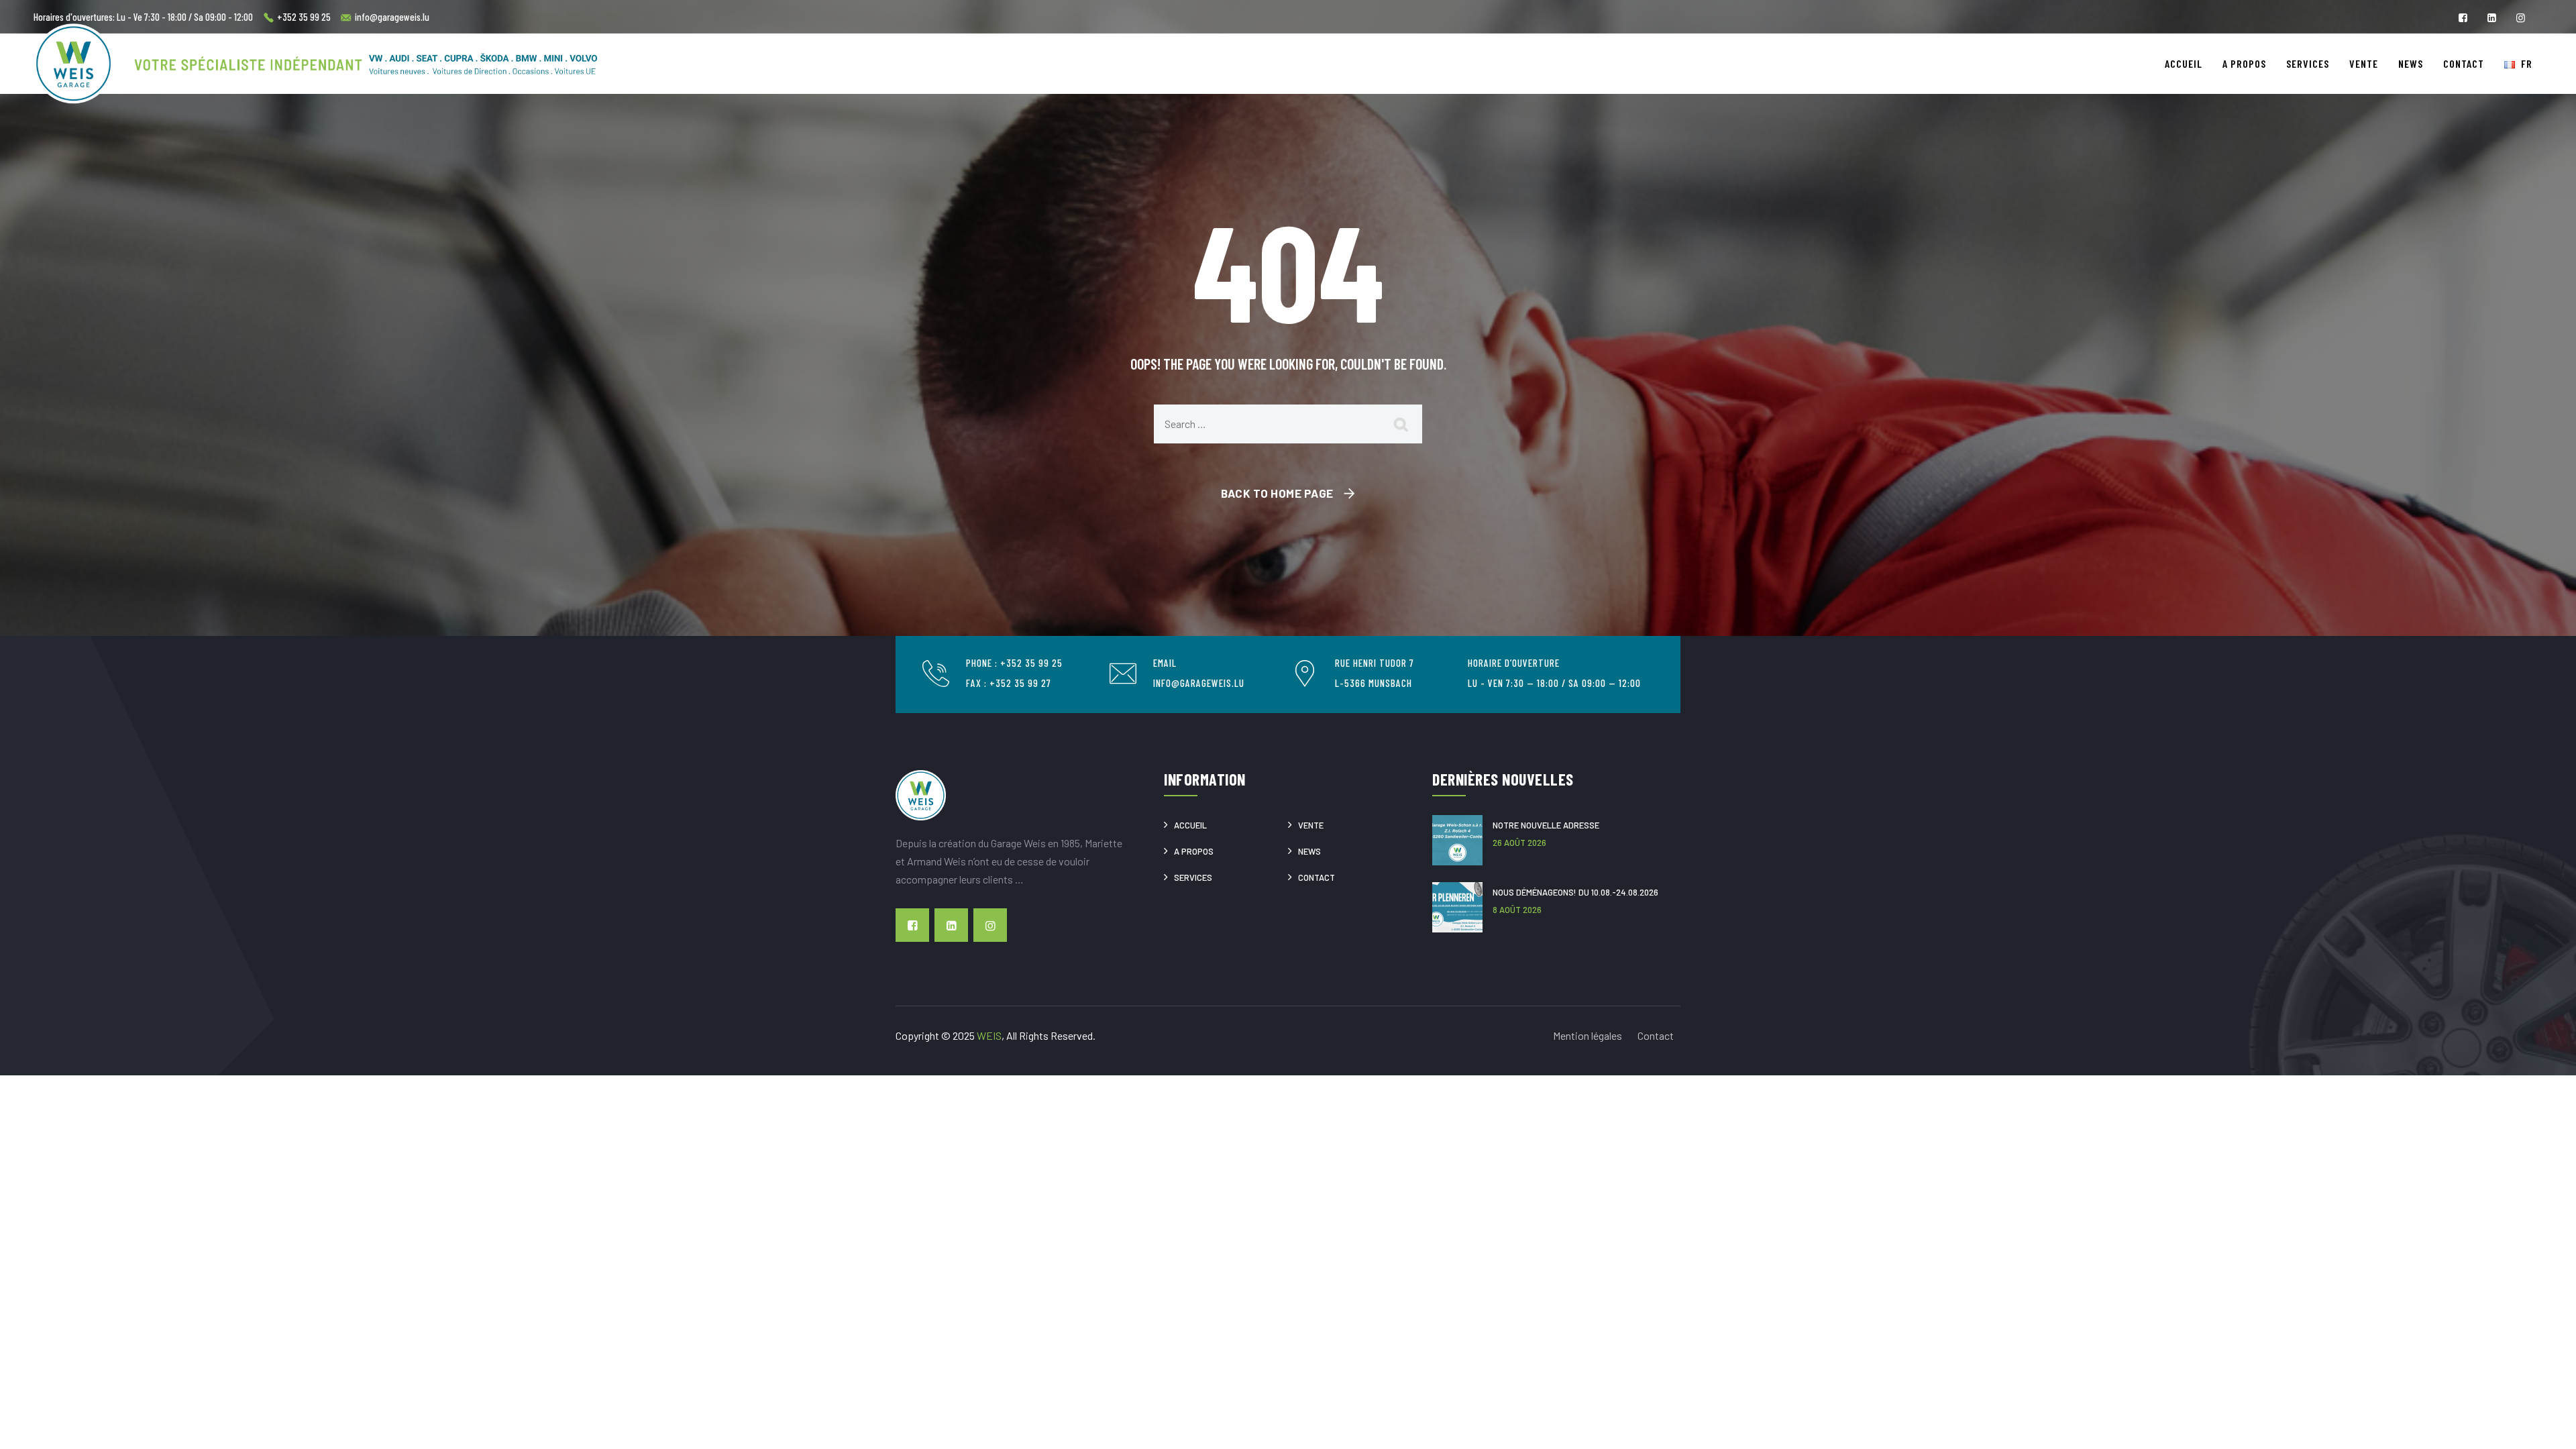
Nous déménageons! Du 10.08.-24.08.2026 (1575, 892)
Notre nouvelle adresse (1546, 825)
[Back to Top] (2543, 1416)
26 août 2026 (1519, 843)
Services (2308, 63)
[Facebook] (2463, 18)
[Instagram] (2521, 18)
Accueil (2184, 63)
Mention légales (1588, 1035)
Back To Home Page (1277, 493)
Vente (2364, 63)
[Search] (1402, 424)
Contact (2464, 63)
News (2411, 63)
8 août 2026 (1517, 910)
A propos (2244, 63)
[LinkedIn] (2492, 18)
